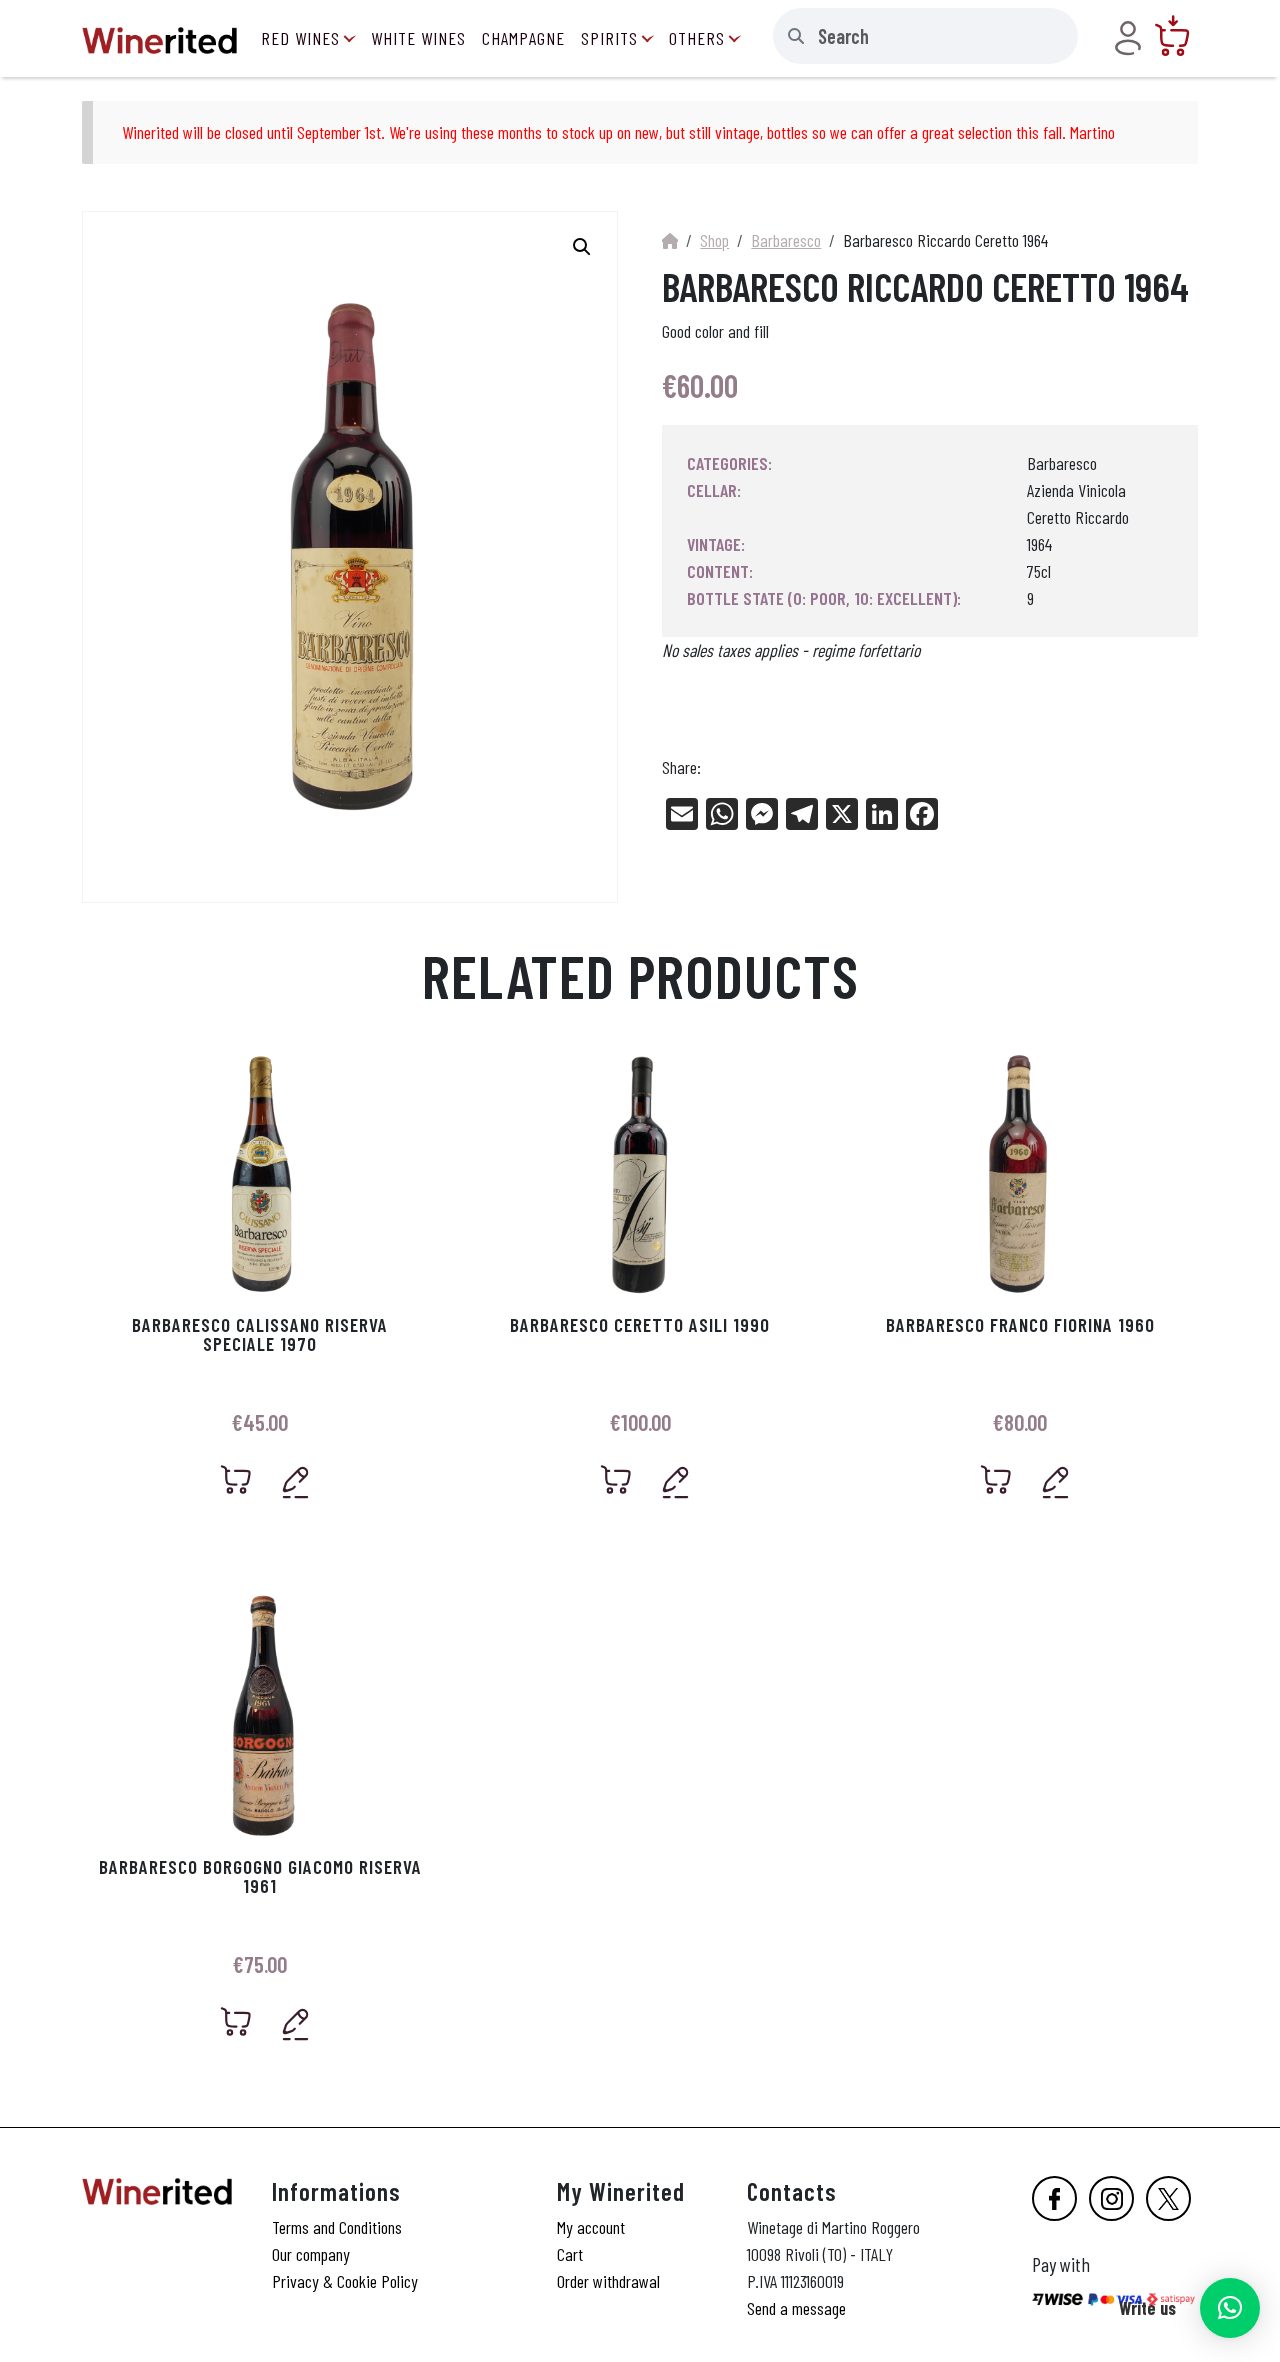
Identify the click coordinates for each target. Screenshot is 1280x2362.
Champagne (523, 38)
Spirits (609, 38)
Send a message (796, 2308)
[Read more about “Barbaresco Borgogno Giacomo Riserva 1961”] (236, 2021)
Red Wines (300, 38)
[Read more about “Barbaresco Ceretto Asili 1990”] (616, 1479)
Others (697, 38)
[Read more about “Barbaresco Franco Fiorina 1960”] (996, 1479)
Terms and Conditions (337, 2227)
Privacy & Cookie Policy (345, 2281)
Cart (570, 2254)
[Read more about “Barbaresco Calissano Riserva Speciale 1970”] (236, 1479)
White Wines (418, 38)
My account (591, 2227)
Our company (311, 2254)
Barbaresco (786, 240)
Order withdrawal (608, 2281)
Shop (714, 240)
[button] (1230, 2308)
